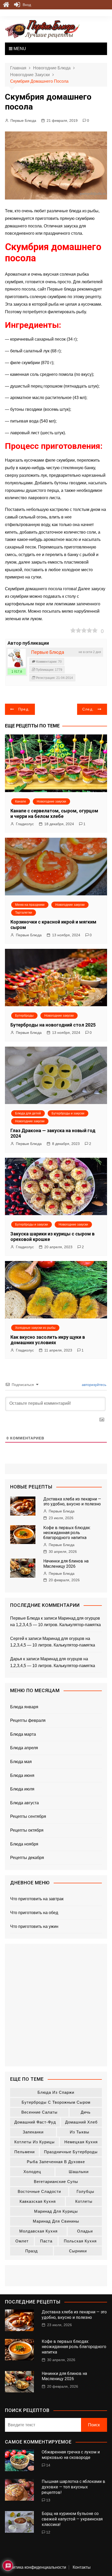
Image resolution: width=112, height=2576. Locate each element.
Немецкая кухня (81, 2142)
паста (46, 2241)
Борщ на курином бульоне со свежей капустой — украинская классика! (72, 2519)
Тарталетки (24, 913)
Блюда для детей (28, 1113)
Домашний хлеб (81, 2122)
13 (48, 2500)
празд (32, 2251)
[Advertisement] (56, 2005)
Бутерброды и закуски (68, 1113)
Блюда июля (22, 1789)
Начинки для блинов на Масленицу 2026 (66, 1564)
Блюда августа (24, 1803)
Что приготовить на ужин (34, 1926)
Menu (19, 49)
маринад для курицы (56, 2211)
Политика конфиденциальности (36, 2567)
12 (48, 2532)
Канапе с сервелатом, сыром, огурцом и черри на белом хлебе (54, 814)
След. (88, 709)
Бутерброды (24, 1016)
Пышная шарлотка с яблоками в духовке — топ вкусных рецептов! (73, 2487)
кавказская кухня (38, 2201)
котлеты (84, 2201)
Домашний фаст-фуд (35, 2122)
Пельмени (24, 2152)
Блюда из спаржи (56, 2092)
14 (48, 2465)
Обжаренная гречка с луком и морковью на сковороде (71, 2455)
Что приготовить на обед (34, 1913)
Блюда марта (23, 1734)
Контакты (82, 2567)
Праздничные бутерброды (71, 2152)
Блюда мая (21, 1762)
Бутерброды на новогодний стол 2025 (53, 1025)
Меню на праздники (30, 905)
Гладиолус (25, 824)
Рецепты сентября (28, 1816)
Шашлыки (79, 2172)
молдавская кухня (38, 2231)
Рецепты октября (27, 1830)
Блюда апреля (24, 1748)
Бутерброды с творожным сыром (56, 2102)
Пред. (24, 709)
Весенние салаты (39, 2112)
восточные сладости (39, 2191)
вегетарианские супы (56, 2182)
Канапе (21, 801)
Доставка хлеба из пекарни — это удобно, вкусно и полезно (72, 1501)
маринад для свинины (56, 2221)
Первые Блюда (23, 120)
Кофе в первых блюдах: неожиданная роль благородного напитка (67, 1533)
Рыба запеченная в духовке (56, 2162)
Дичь (86, 2112)
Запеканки (33, 2132)
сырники (78, 2251)
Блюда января (24, 1707)
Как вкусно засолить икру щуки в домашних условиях (48, 1340)
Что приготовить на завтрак (37, 1899)
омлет (22, 2241)
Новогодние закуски (51, 801)
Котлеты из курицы (35, 2142)
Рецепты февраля (28, 1720)
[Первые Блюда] (17, 658)
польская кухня (80, 2241)
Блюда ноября (24, 1844)
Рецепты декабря (27, 1858)
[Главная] (6, 5)
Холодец (32, 2172)
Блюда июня (22, 1775)
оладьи (85, 2231)
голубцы (85, 2191)
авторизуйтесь (94, 1385)
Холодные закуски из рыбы (35, 1328)
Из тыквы (80, 2132)
